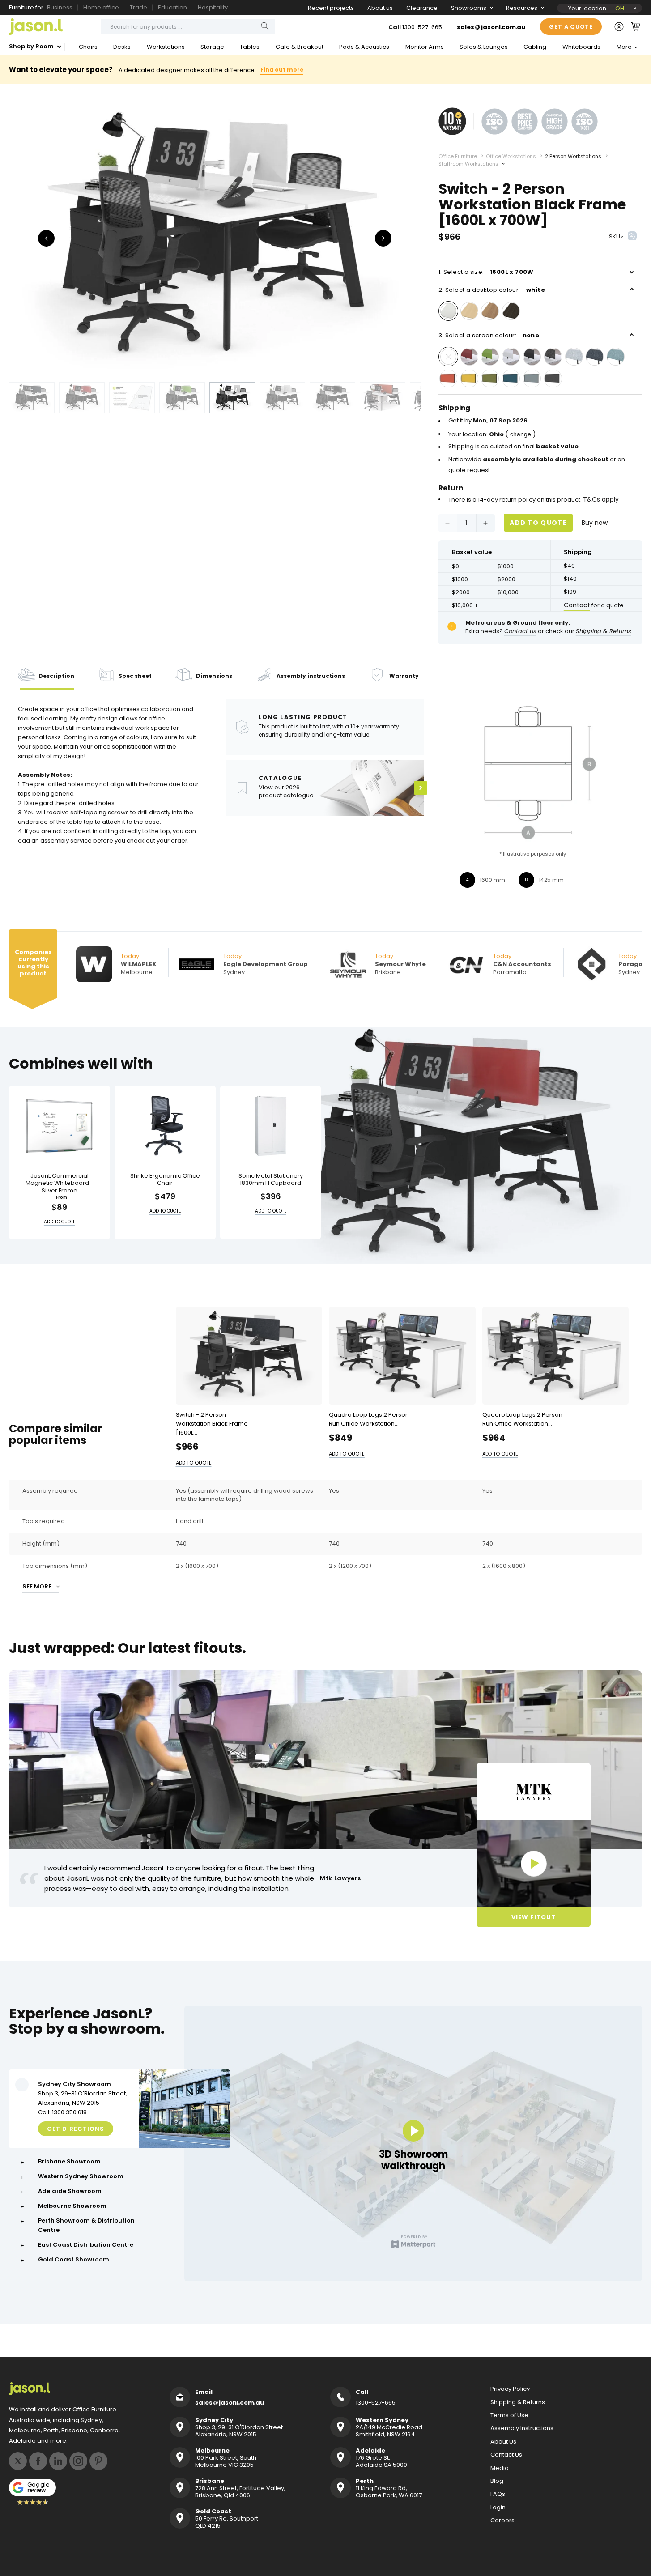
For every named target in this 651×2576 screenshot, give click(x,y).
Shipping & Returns (518, 2402)
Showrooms (469, 8)
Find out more (282, 70)
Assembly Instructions (522, 2428)
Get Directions (76, 2129)
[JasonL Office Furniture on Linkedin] (58, 2461)
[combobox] (188, 26)
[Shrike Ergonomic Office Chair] (165, 1126)
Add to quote (538, 523)
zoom (215, 237)
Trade (138, 7)
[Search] (265, 26)
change (521, 434)
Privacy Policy (510, 2389)
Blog (497, 2481)
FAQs (498, 2494)
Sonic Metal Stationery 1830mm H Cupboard (271, 1179)
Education (172, 7)
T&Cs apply (601, 499)
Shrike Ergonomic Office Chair (165, 1179)
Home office (101, 7)
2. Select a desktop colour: (492, 290)
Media (500, 2468)
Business (60, 7)
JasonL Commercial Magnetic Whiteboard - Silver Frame (60, 1183)
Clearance (422, 8)
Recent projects (331, 8)
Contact (577, 605)
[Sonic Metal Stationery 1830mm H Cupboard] (271, 1126)
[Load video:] (534, 1864)
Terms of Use (509, 2415)
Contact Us (506, 2455)
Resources (522, 8)
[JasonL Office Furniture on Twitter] (18, 2461)
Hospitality (213, 7)
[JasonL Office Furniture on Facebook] (38, 2461)
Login (498, 2508)
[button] (636, 26)
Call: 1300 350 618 (62, 2112)
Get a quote (571, 27)
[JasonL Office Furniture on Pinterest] (98, 2461)
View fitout (534, 1917)
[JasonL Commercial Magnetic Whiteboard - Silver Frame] (60, 1126)
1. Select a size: (486, 272)
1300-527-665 (422, 27)
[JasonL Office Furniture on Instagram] (78, 2461)
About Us (503, 2442)
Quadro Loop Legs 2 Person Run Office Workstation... (369, 1419)
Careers (502, 2521)
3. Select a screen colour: (489, 335)
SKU (615, 236)
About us (380, 8)
